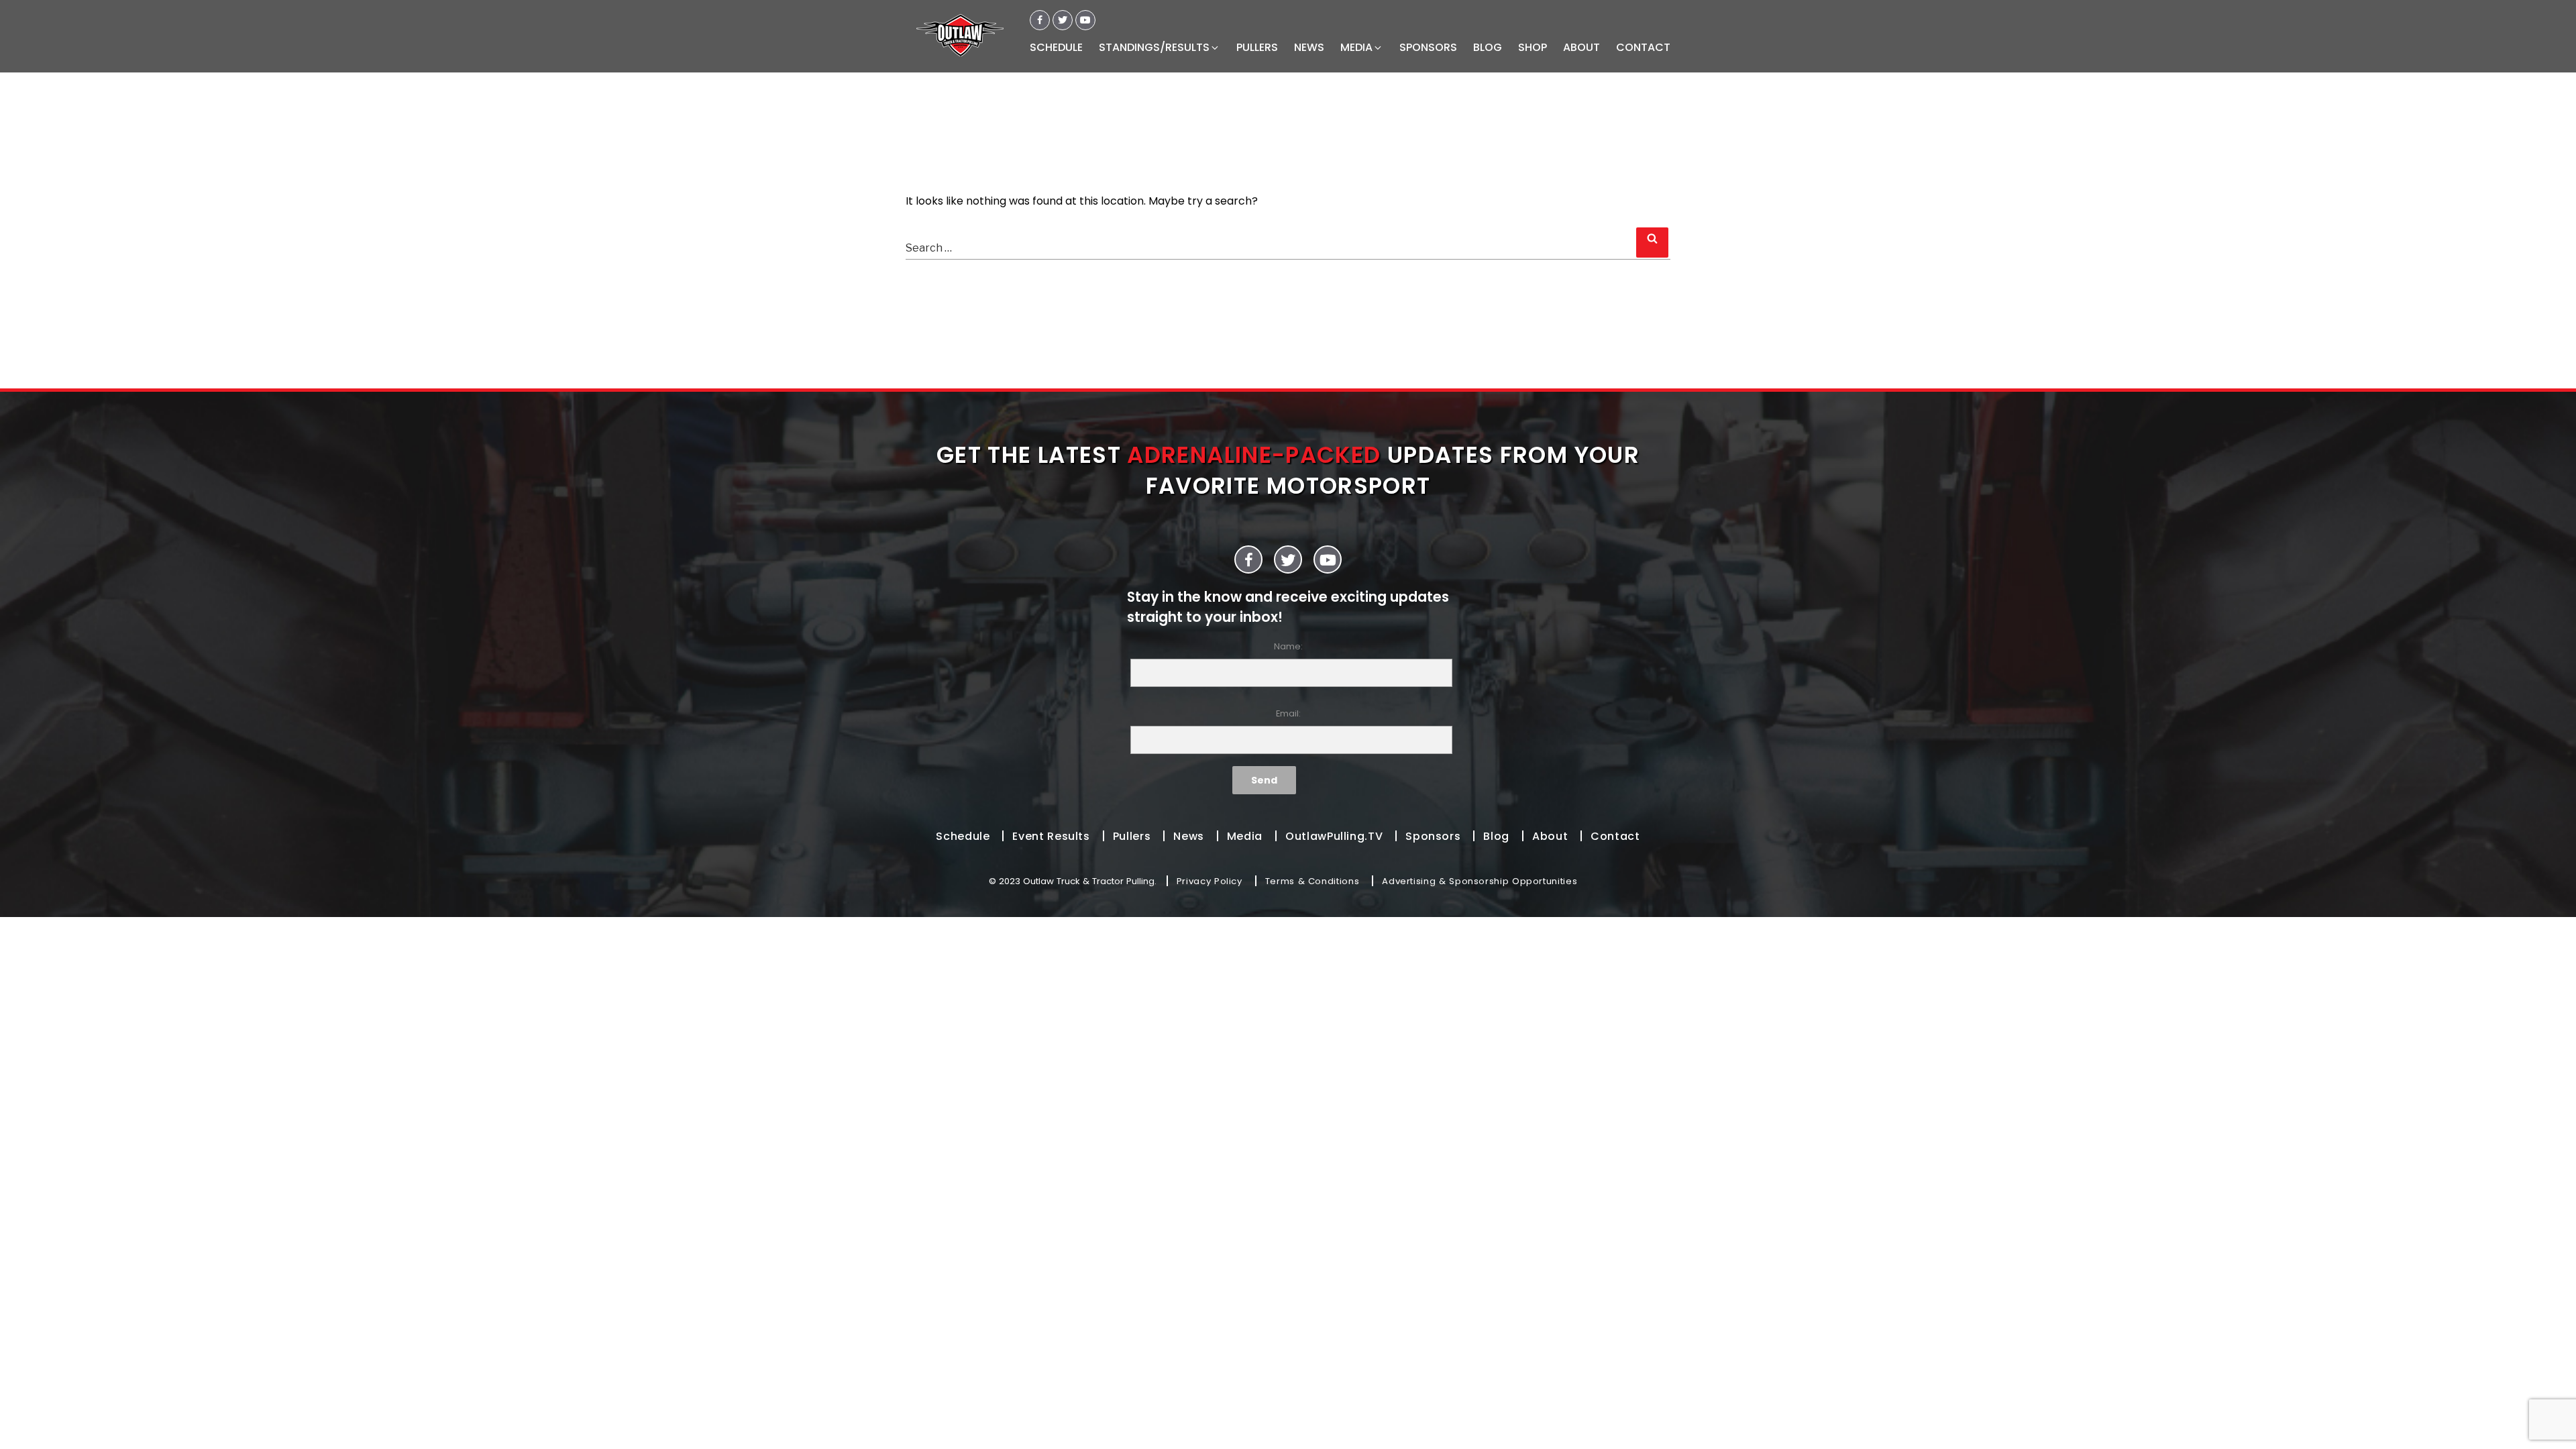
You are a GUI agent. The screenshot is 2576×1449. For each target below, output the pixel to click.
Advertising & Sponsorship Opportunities (1480, 881)
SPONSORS (1428, 47)
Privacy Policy (1210, 881)
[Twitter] (1063, 20)
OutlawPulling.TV (1334, 836)
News (1189, 836)
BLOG (1488, 47)
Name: (1288, 646)
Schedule (963, 836)
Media (1245, 836)
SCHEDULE (1056, 47)
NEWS (1309, 47)
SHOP (1533, 47)
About (1550, 836)
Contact (1615, 836)
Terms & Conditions (1312, 881)
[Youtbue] (1085, 20)
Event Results (1051, 836)
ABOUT (1581, 47)
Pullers (1132, 836)
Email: (1288, 713)
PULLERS (1257, 47)
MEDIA (1356, 47)
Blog (1496, 836)
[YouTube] (1328, 559)
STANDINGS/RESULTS (1154, 47)
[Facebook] (1040, 20)
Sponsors (1433, 836)
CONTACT (1643, 47)
